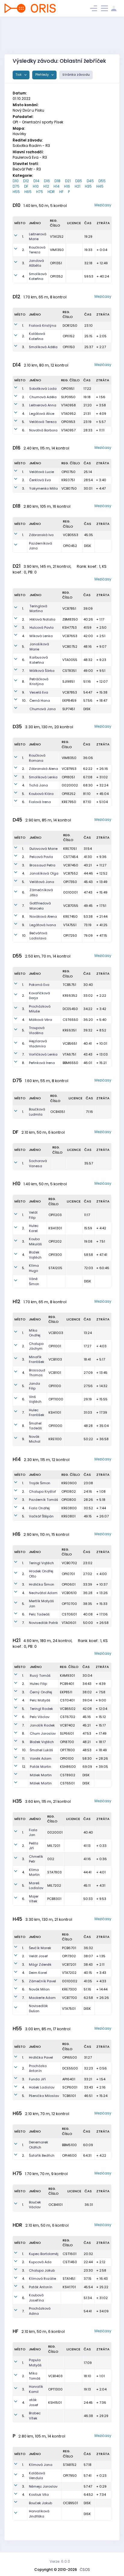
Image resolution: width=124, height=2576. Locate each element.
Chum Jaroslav (43, 1733)
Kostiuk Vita (39, 2495)
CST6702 (68, 1717)
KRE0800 (69, 1508)
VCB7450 (71, 865)
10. (24, 700)
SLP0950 (68, 397)
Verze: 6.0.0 (60, 2561)
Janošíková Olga (44, 873)
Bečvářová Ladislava (38, 936)
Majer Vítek (34, 1899)
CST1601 (70, 2254)
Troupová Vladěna (37, 1030)
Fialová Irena (40, 802)
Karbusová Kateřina (39, 660)
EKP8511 (66, 1692)
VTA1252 (57, 237)
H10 (36, 186)
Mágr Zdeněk (40, 1965)
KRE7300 (69, 1989)
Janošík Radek (42, 1725)
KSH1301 (55, 1228)
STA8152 (70, 2465)
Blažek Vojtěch (35, 1255)
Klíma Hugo (34, 1268)
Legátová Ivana (43, 925)
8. (23, 681)
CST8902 (68, 1775)
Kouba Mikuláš (35, 1242)
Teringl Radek (41, 1709)
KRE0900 (69, 1483)
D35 (79, 181)
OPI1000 (55, 1426)
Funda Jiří (37, 2079)
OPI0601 (69, 1584)
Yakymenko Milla (43, 488)
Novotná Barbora (43, 430)
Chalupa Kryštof (42, 1491)
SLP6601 (67, 1733)
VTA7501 (69, 2009)
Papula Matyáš (35, 2363)
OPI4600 (69, 2155)
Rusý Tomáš (40, 1676)
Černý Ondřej (41, 1692)
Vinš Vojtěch (35, 1399)
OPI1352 (56, 276)
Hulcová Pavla (42, 627)
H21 (77, 186)
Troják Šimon (40, 1483)
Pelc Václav (40, 1717)
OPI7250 (70, 935)
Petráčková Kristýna (39, 682)
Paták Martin (40, 1767)
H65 (28, 192)
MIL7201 (54, 1846)
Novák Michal (35, 1439)
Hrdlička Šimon (42, 1584)
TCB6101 (69, 2096)
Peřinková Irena (42, 1063)
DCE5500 (70, 2068)
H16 (67, 186)
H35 (88, 186)
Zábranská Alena (43, 769)
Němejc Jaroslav (43, 2486)
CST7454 (71, 857)
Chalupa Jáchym (36, 1346)
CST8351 (69, 671)
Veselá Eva (39, 692)
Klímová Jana (41, 2465)
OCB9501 (70, 2503)
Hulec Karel (34, 1228)
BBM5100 (69, 2145)
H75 (40, 192)
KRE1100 (55, 1439)
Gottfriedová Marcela (40, 906)
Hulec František (37, 1413)
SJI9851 (68, 681)
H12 (46, 186)
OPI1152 (69, 336)
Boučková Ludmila (37, 1112)
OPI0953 (68, 422)
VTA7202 (69, 1973)
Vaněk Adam (41, 1758)
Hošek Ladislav (42, 2087)
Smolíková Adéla (43, 347)
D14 (36, 181)
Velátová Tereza (43, 422)
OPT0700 (69, 1604)
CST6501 (67, 1783)
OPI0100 (67, 1758)
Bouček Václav (35, 2205)
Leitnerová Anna (43, 405)
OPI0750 (68, 472)
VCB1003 (56, 1333)
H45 (100, 186)
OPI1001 (55, 1346)
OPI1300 (55, 1255)
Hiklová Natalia (42, 619)
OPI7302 (69, 1956)
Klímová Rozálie (42, 2279)
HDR (51, 192)
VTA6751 (69, 1054)
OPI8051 (68, 777)
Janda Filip (34, 1386)
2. (23, 250)
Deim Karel (38, 1973)
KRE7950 (69, 802)
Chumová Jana (43, 709)
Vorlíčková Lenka (43, 1054)
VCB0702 (69, 1563)
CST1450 (70, 2262)
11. (23, 1758)
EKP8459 (69, 700)
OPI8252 (69, 794)
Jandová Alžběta (36, 263)
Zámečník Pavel (42, 1981)
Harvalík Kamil (36, 2389)
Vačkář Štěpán (41, 1516)
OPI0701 (68, 1574)
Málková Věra (40, 1020)
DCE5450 (70, 1009)
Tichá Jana (38, 785)
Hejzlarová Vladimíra (38, 1044)
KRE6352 (70, 996)
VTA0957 (68, 430)
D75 (16, 186)
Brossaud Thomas (37, 1373)
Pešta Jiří (34, 1846)
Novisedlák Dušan (38, 2008)
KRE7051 (70, 849)
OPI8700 (67, 1742)
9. (23, 692)
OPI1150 (69, 347)
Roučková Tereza (37, 250)
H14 (57, 186)
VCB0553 (71, 535)
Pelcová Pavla (41, 857)
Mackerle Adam (42, 1998)
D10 (16, 181)
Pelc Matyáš (40, 1700)
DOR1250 (70, 326)
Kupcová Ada (40, 2262)
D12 (26, 181)
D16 (47, 181)
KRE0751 (68, 480)
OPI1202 (55, 1241)
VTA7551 (70, 925)
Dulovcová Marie (43, 849)
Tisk (19, 75)
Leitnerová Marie (38, 237)
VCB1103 (55, 1359)
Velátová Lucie (42, 472)
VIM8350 (69, 758)
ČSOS (85, 2570)
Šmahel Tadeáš (35, 1426)
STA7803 (54, 1872)
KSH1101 (55, 1412)
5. (23, 422)
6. (23, 430)
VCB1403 (55, 2376)
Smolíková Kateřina (38, 276)
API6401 (69, 2079)
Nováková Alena (43, 916)
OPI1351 (56, 263)
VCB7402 (67, 1725)
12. (24, 1767)
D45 (90, 181)
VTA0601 (69, 1623)
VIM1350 (57, 250)
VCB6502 (68, 1709)
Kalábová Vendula (37, 2476)
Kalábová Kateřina (37, 336)
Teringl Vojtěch (41, 1563)
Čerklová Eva (40, 480)
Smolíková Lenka (43, 777)
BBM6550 (70, 1063)
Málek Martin (41, 1775)
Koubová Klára (41, 794)
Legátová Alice (42, 414)
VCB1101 (55, 1373)
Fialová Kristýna (43, 326)
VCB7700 (70, 1998)
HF (61, 192)
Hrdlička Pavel (41, 2057)
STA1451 (69, 2279)
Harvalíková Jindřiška (39, 2514)
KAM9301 (67, 1676)
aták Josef (34, 2402)
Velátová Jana (42, 882)
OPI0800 (69, 1500)
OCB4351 (58, 1112)
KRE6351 (70, 1030)
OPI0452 (70, 546)
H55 (16, 192)
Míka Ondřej (35, 1333)
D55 (102, 181)
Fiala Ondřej (39, 1508)
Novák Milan (39, 1989)
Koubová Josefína (36, 2298)
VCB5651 (70, 1043)
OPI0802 (69, 1491)
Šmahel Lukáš (41, 1750)
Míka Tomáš (35, 2376)
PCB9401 (67, 1684)
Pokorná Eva (39, 985)
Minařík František (37, 1359)
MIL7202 (54, 1885)
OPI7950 (70, 2476)
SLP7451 (69, 709)
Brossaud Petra (42, 865)
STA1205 (55, 1268)
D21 (68, 181)
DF (26, 186)
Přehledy (42, 75)
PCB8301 (54, 1899)
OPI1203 (55, 1215)
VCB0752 (70, 646)
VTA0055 (70, 660)
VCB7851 (69, 608)
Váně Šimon (34, 1281)
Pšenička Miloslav (44, 2096)
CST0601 (69, 1614)
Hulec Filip (38, 1684)
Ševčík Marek (40, 1948)
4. (23, 276)
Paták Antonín (41, 2287)
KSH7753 (70, 627)
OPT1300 (55, 2389)
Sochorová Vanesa (38, 1163)
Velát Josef (38, 1956)
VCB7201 (69, 1965)
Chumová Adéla (43, 397)
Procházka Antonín (38, 2068)
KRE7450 (70, 916)
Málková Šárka (42, 671)
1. (23, 237)
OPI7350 (70, 882)
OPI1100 (55, 1386)
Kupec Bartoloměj (44, 2254)
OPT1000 (56, 1399)
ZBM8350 (70, 619)
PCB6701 (69, 1948)
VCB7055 (71, 906)
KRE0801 (68, 1516)
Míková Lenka (41, 636)
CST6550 (70, 1020)
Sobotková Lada (43, 389)
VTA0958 (68, 405)
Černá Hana (40, 700)
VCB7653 (70, 636)
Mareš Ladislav (36, 1886)
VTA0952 (68, 414)
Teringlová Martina (38, 609)
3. (23, 263)
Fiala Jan (33, 1833)
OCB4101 (56, 2205)
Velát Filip (33, 1215)
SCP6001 (70, 2087)
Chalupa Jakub (42, 2270)
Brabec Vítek (35, 2416)
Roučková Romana (37, 758)
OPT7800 (67, 1750)
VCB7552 (71, 873)
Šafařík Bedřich (42, 2155)
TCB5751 (69, 985)
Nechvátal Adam (43, 1593)
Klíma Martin (34, 1872)
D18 (57, 181)
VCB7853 (70, 692)
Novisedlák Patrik (43, 1623)
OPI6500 (70, 2057)
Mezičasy (103, 205)
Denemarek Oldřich (39, 2145)
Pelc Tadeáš (39, 1614)
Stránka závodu (76, 75)
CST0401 (67, 1700)
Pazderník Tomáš (43, 1500)
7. (23, 671)
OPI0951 (68, 389)
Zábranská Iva (41, 535)
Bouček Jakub (40, 2503)
